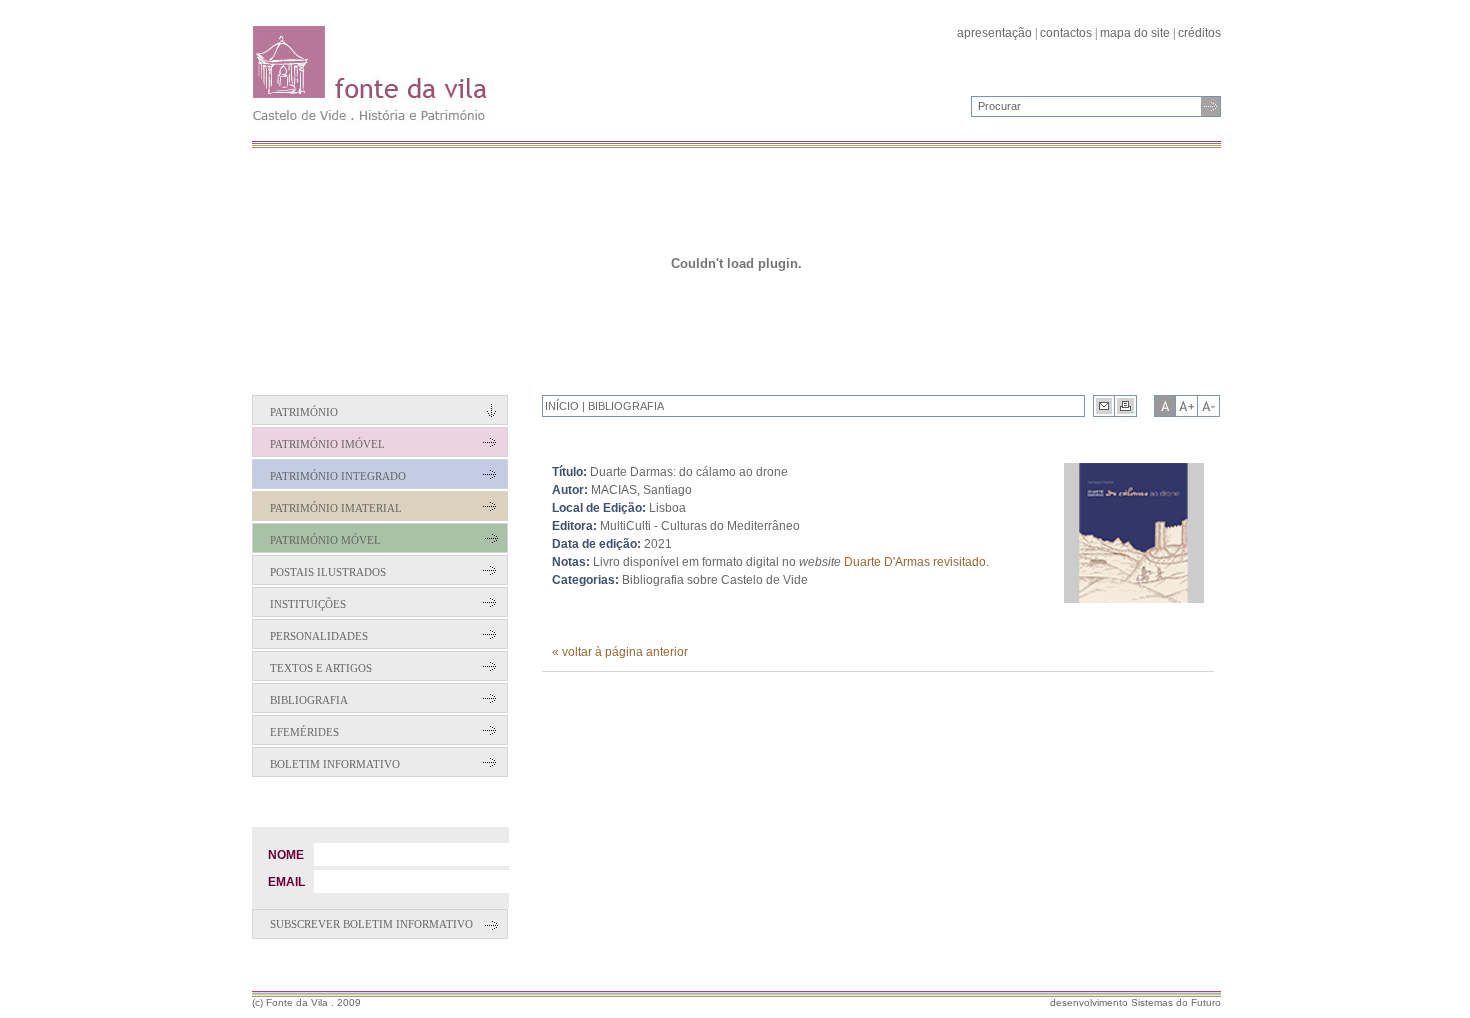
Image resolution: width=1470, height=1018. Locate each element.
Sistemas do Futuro (1176, 1002)
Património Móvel (325, 540)
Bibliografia (309, 700)
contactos (1066, 33)
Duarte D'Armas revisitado (915, 562)
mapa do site (1135, 33)
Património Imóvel (327, 444)
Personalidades (319, 636)
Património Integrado (338, 476)
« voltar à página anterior (620, 652)
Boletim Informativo (335, 764)
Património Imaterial (336, 508)
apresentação (994, 33)
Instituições (308, 604)
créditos (1199, 33)
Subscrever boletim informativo (371, 924)
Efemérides (304, 732)
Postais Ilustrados (328, 572)
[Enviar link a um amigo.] (1104, 406)
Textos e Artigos (321, 668)
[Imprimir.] (1126, 406)
